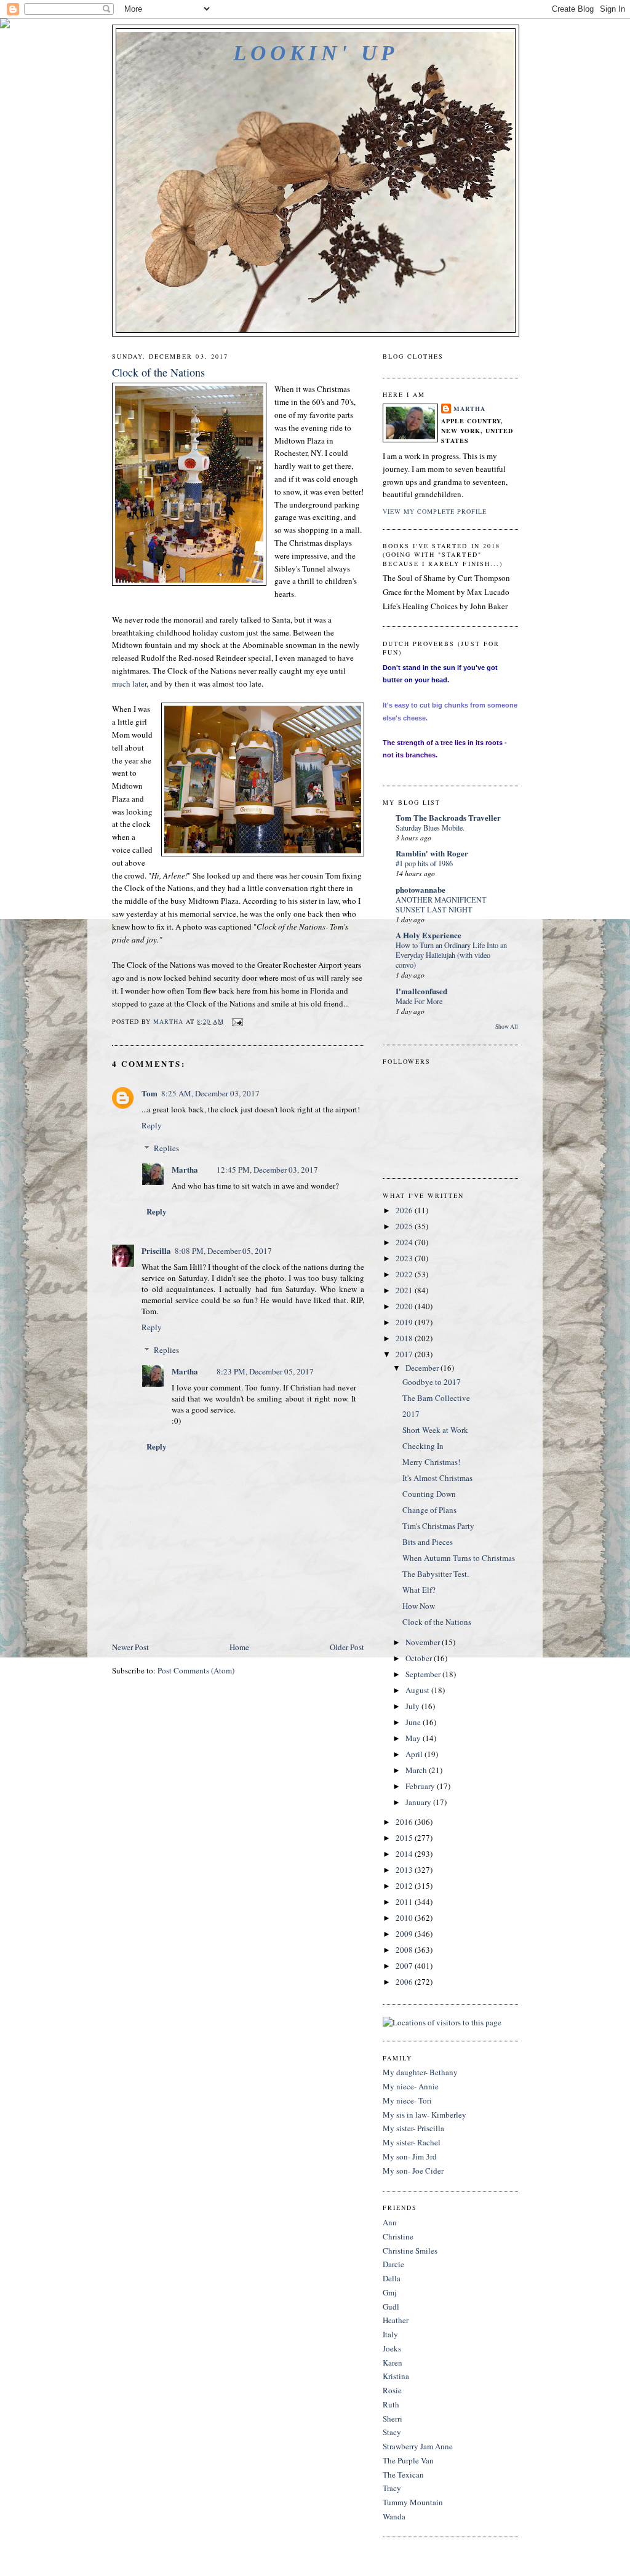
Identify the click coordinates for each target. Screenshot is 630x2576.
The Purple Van (408, 2460)
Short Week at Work (435, 1430)
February (421, 1786)
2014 (405, 1854)
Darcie (393, 2264)
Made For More (419, 1001)
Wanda (394, 2516)
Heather (396, 2320)
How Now (419, 1606)
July (413, 1706)
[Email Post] (237, 1021)
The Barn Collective (436, 1398)
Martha (185, 1169)
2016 (405, 1822)
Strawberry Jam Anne (418, 2446)
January (419, 1802)
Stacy (392, 2432)
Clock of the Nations (437, 1622)
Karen (393, 2363)
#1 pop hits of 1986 (424, 863)
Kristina (396, 2376)
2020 (405, 1306)
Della (392, 2278)
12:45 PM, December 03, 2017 (267, 1170)
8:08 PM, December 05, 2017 (223, 1251)
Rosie (392, 2390)
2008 (405, 1950)
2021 (405, 1290)
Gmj (390, 2292)
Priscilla (156, 1250)
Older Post (347, 1647)
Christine (398, 2236)
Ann (390, 2222)
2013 (405, 1870)
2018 (405, 1338)
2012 (405, 1886)
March (417, 1770)
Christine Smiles (410, 2251)
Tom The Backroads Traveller (448, 817)
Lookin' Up (315, 53)
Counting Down (429, 1494)
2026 (405, 1210)
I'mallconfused (421, 991)
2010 (405, 1918)
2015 (405, 1838)
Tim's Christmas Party (438, 1526)
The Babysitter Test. (436, 1574)
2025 (405, 1226)
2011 (405, 1902)
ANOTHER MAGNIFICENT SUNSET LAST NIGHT (441, 904)
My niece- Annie (411, 2086)
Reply (152, 1125)
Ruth (391, 2404)
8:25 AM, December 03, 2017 (210, 1093)
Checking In (423, 1446)
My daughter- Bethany (420, 2072)
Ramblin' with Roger (432, 853)
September (424, 1674)
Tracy (392, 2488)
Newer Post (130, 1647)
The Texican (403, 2474)
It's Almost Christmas (437, 1478)
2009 (405, 1934)
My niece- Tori (407, 2100)
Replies (166, 1148)
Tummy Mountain (413, 2502)
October (420, 1658)
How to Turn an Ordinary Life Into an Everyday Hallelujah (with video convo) (451, 955)
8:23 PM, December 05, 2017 (265, 1371)
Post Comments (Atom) (196, 1670)
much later (129, 684)
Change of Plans (429, 1510)
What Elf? (419, 1590)
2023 (405, 1258)
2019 (405, 1322)
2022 (405, 1274)
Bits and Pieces (428, 1542)
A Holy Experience (429, 935)
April (415, 1754)
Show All (507, 1027)
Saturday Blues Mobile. (430, 827)
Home (239, 1647)
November (424, 1642)
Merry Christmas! (431, 1462)
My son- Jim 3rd (410, 2156)
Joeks (392, 2348)
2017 (405, 1354)
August (418, 1690)
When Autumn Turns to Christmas (459, 1558)
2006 (405, 1982)
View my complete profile (435, 511)
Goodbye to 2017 (432, 1382)
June (414, 1722)
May (414, 1738)
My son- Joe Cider (413, 2171)
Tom (150, 1093)
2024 (405, 1242)
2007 (405, 1966)
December (423, 1368)
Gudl (391, 2307)
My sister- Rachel (412, 2142)
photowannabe (421, 889)
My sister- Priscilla (413, 2128)
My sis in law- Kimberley (425, 2115)
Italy (390, 2334)
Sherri (393, 2418)
